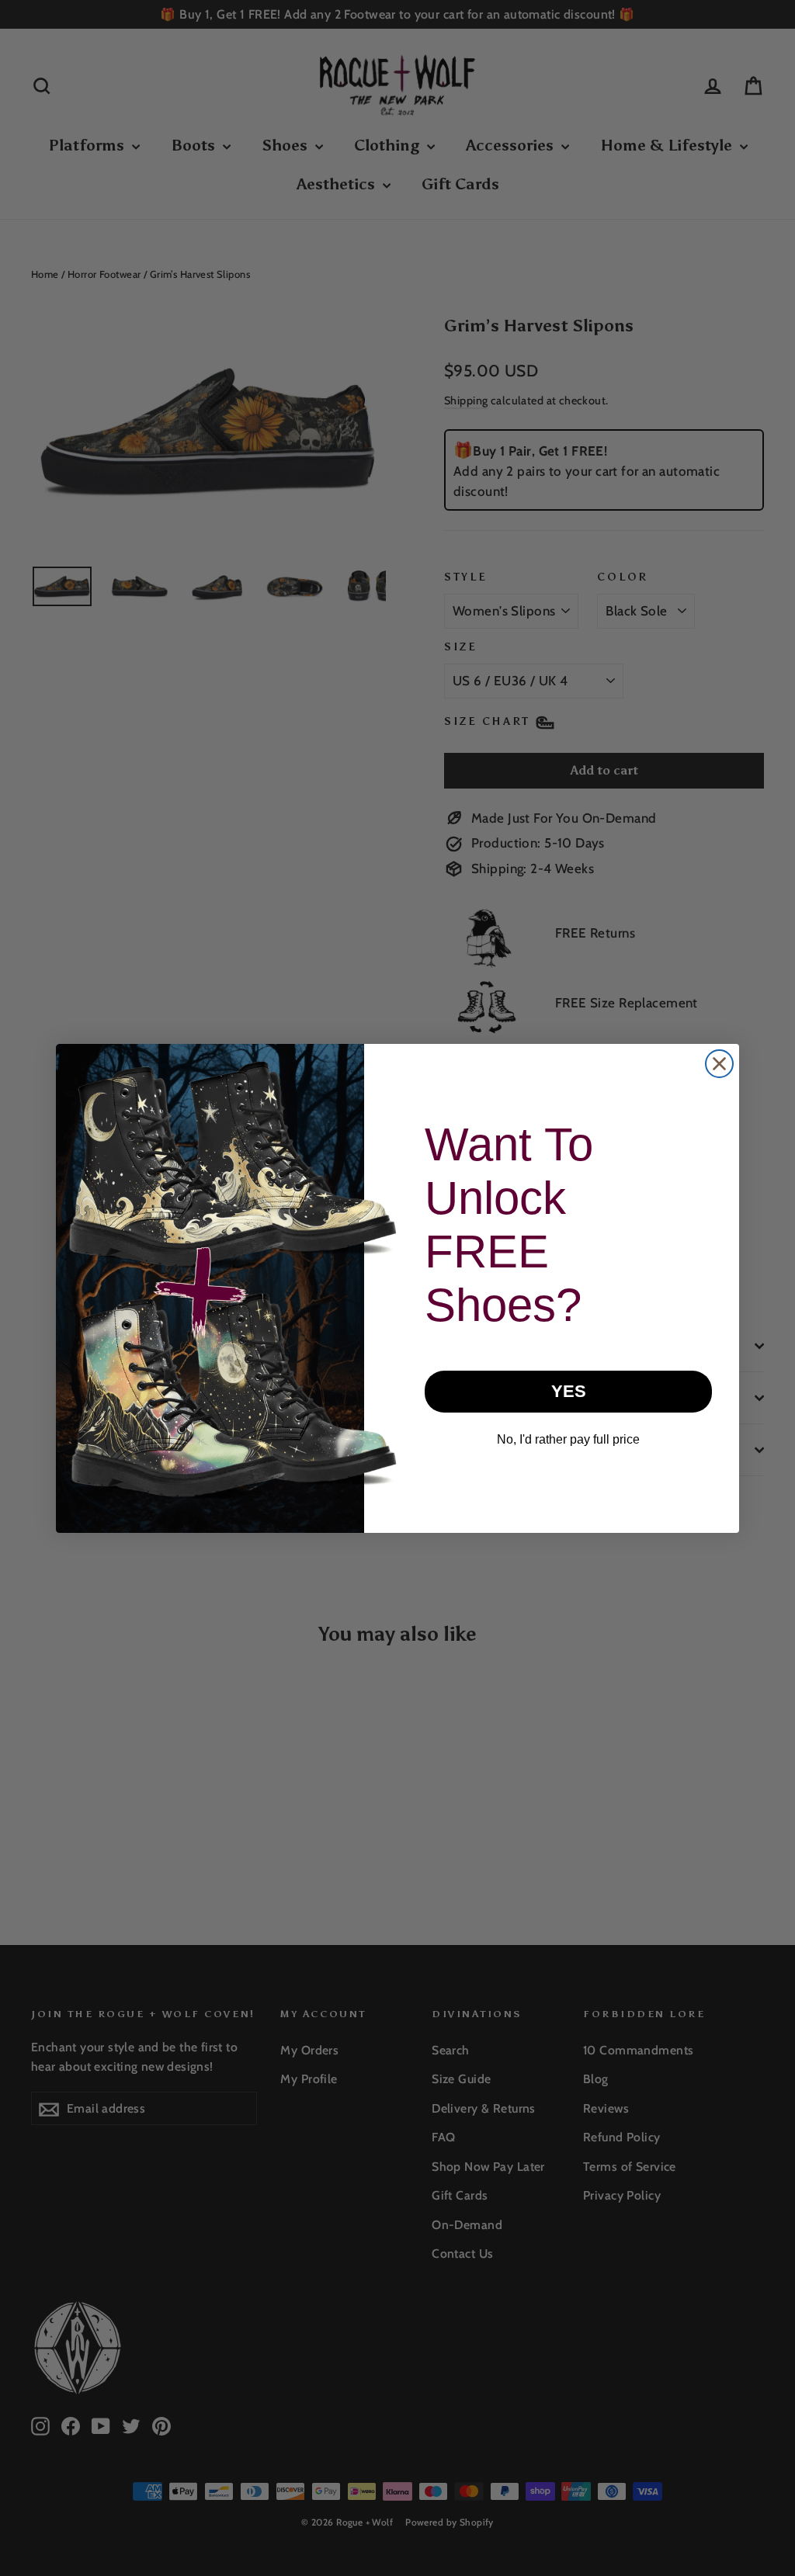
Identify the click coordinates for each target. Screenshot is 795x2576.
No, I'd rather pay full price (568, 1439)
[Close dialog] (719, 1064)
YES (569, 1391)
